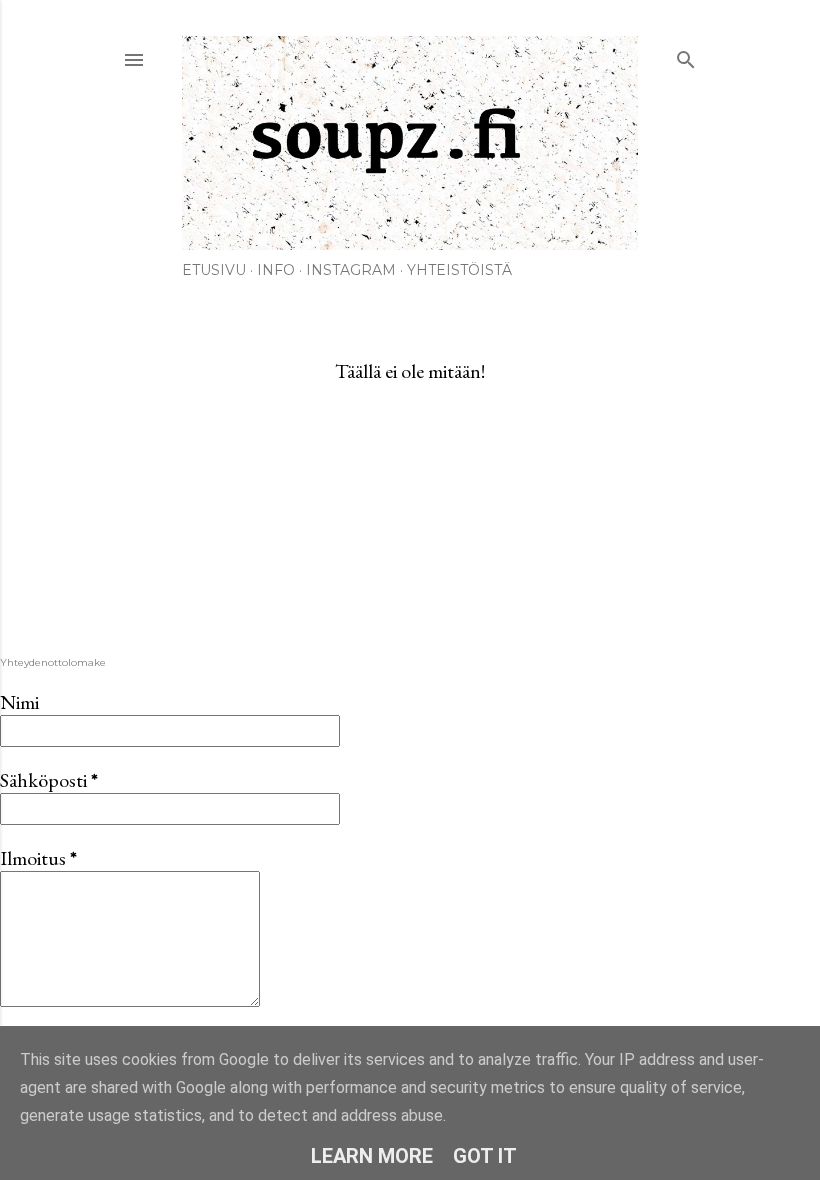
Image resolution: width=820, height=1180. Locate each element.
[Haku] (686, 55)
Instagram (351, 270)
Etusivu (214, 270)
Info (276, 270)
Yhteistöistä (459, 270)
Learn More (372, 1156)
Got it (485, 1156)
